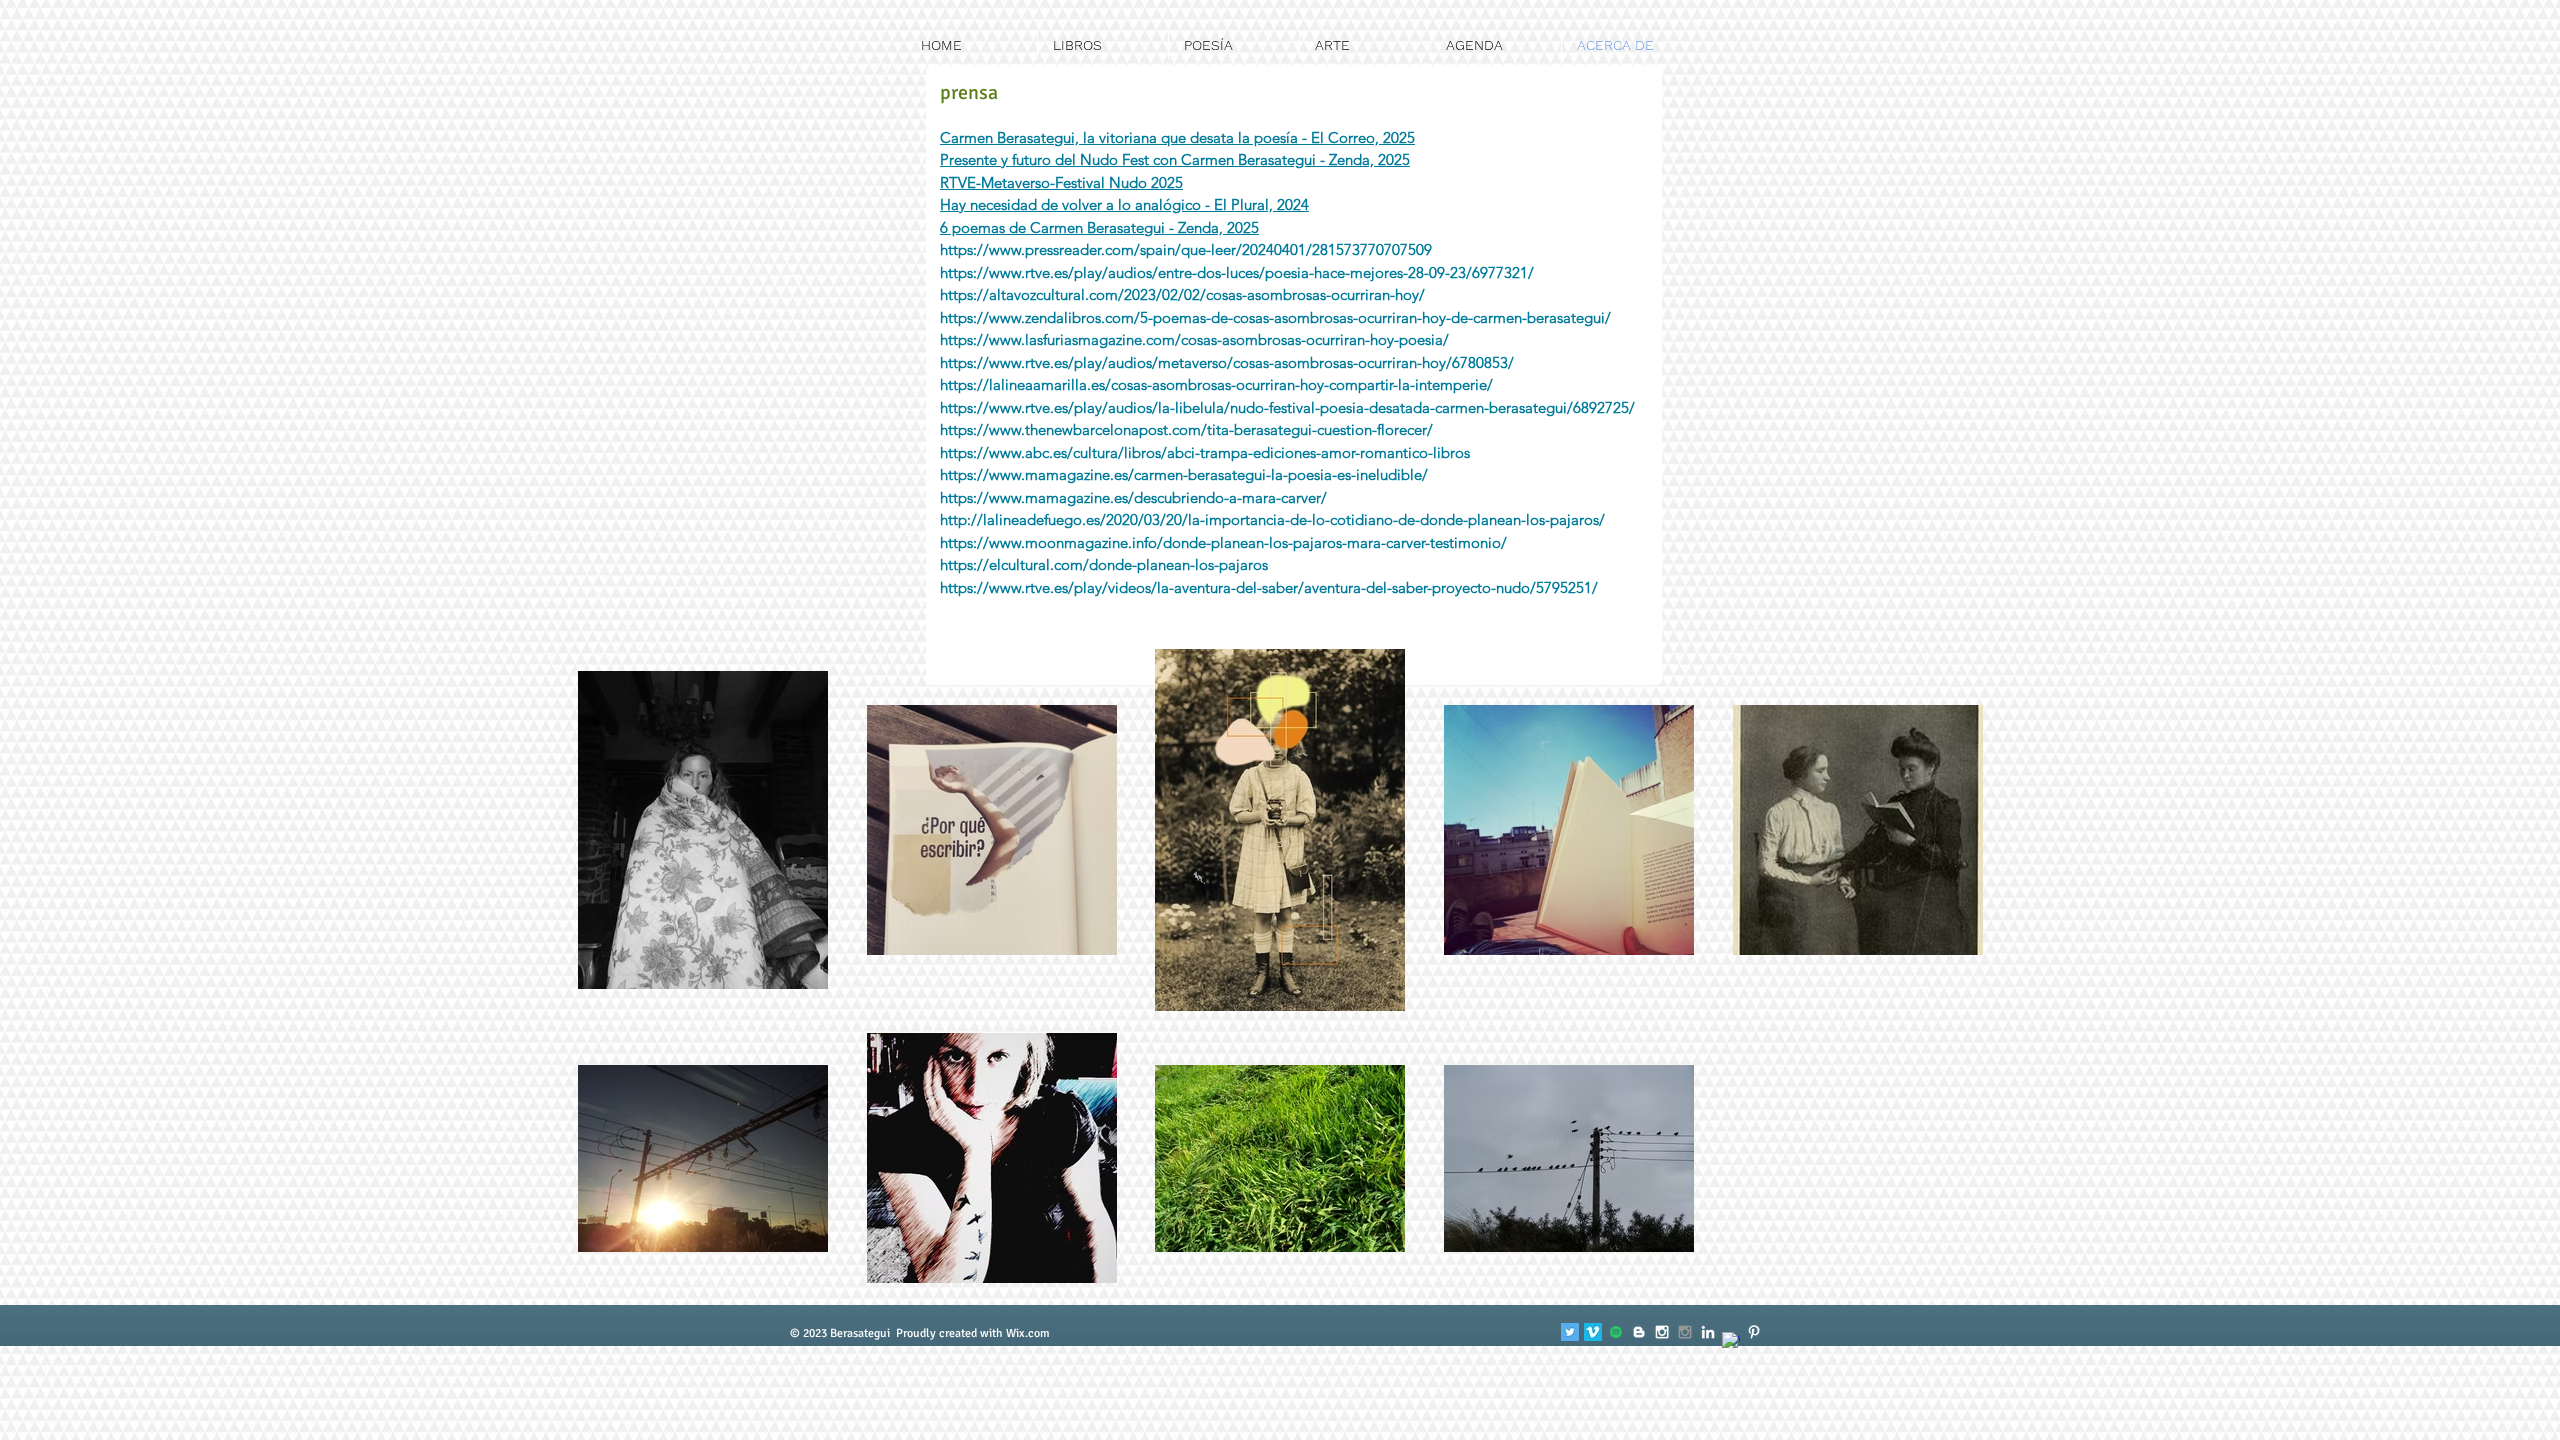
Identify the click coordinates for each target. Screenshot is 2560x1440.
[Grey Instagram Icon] (1685, 1332)
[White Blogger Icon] (1639, 1332)
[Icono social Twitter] (1570, 1332)
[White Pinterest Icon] (1754, 1332)
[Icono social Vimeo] (1593, 1332)
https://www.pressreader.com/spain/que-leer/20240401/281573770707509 (1186, 249)
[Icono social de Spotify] (1616, 1332)
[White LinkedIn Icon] (1708, 1332)
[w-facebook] (1731, 1341)
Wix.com (1028, 1333)
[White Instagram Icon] (1662, 1332)
